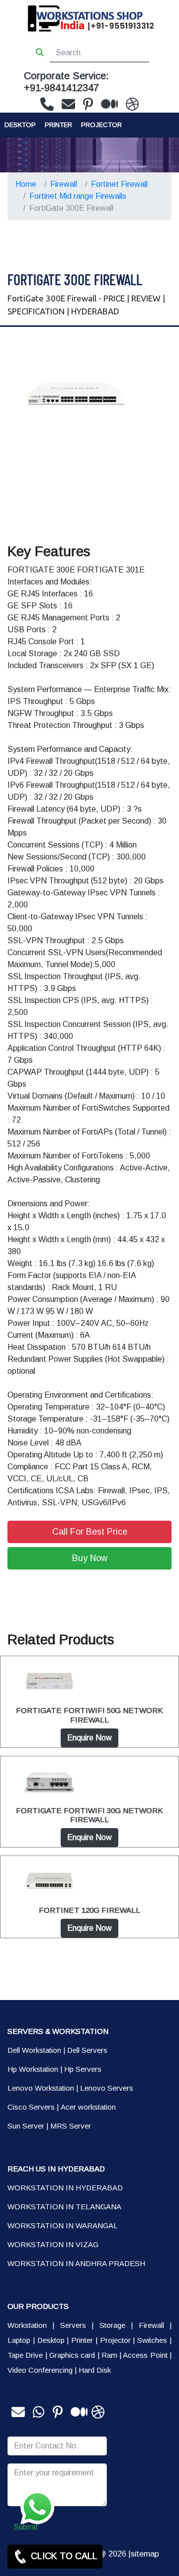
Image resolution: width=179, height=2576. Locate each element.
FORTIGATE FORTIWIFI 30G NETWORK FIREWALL (89, 1815)
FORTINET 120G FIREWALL (89, 1910)
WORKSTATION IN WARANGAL (63, 2225)
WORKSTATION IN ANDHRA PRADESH (76, 2263)
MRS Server (71, 2126)
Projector (101, 125)
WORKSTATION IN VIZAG (53, 2244)
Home (26, 184)
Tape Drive (25, 2355)
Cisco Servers (31, 2107)
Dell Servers (87, 2050)
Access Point (145, 2355)
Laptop (19, 2340)
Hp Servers (83, 2069)
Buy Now (90, 1558)
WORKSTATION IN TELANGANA (64, 2207)
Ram (109, 2355)
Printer (82, 2340)
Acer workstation (88, 2107)
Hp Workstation (33, 2069)
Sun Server (26, 2126)
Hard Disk (95, 2370)
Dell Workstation (34, 2050)
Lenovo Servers (107, 2088)
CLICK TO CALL (63, 2556)
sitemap (145, 2554)
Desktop (20, 125)
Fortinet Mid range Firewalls (78, 196)
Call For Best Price (90, 1532)
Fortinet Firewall (119, 184)
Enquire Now (89, 1738)
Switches (152, 2340)
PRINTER (58, 125)
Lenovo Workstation (41, 2088)
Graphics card (72, 2355)
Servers (73, 2325)
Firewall (64, 184)
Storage (112, 2325)
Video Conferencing (40, 2370)
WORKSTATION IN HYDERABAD (65, 2188)
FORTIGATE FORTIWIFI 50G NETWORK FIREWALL (89, 1715)
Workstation (27, 2325)
